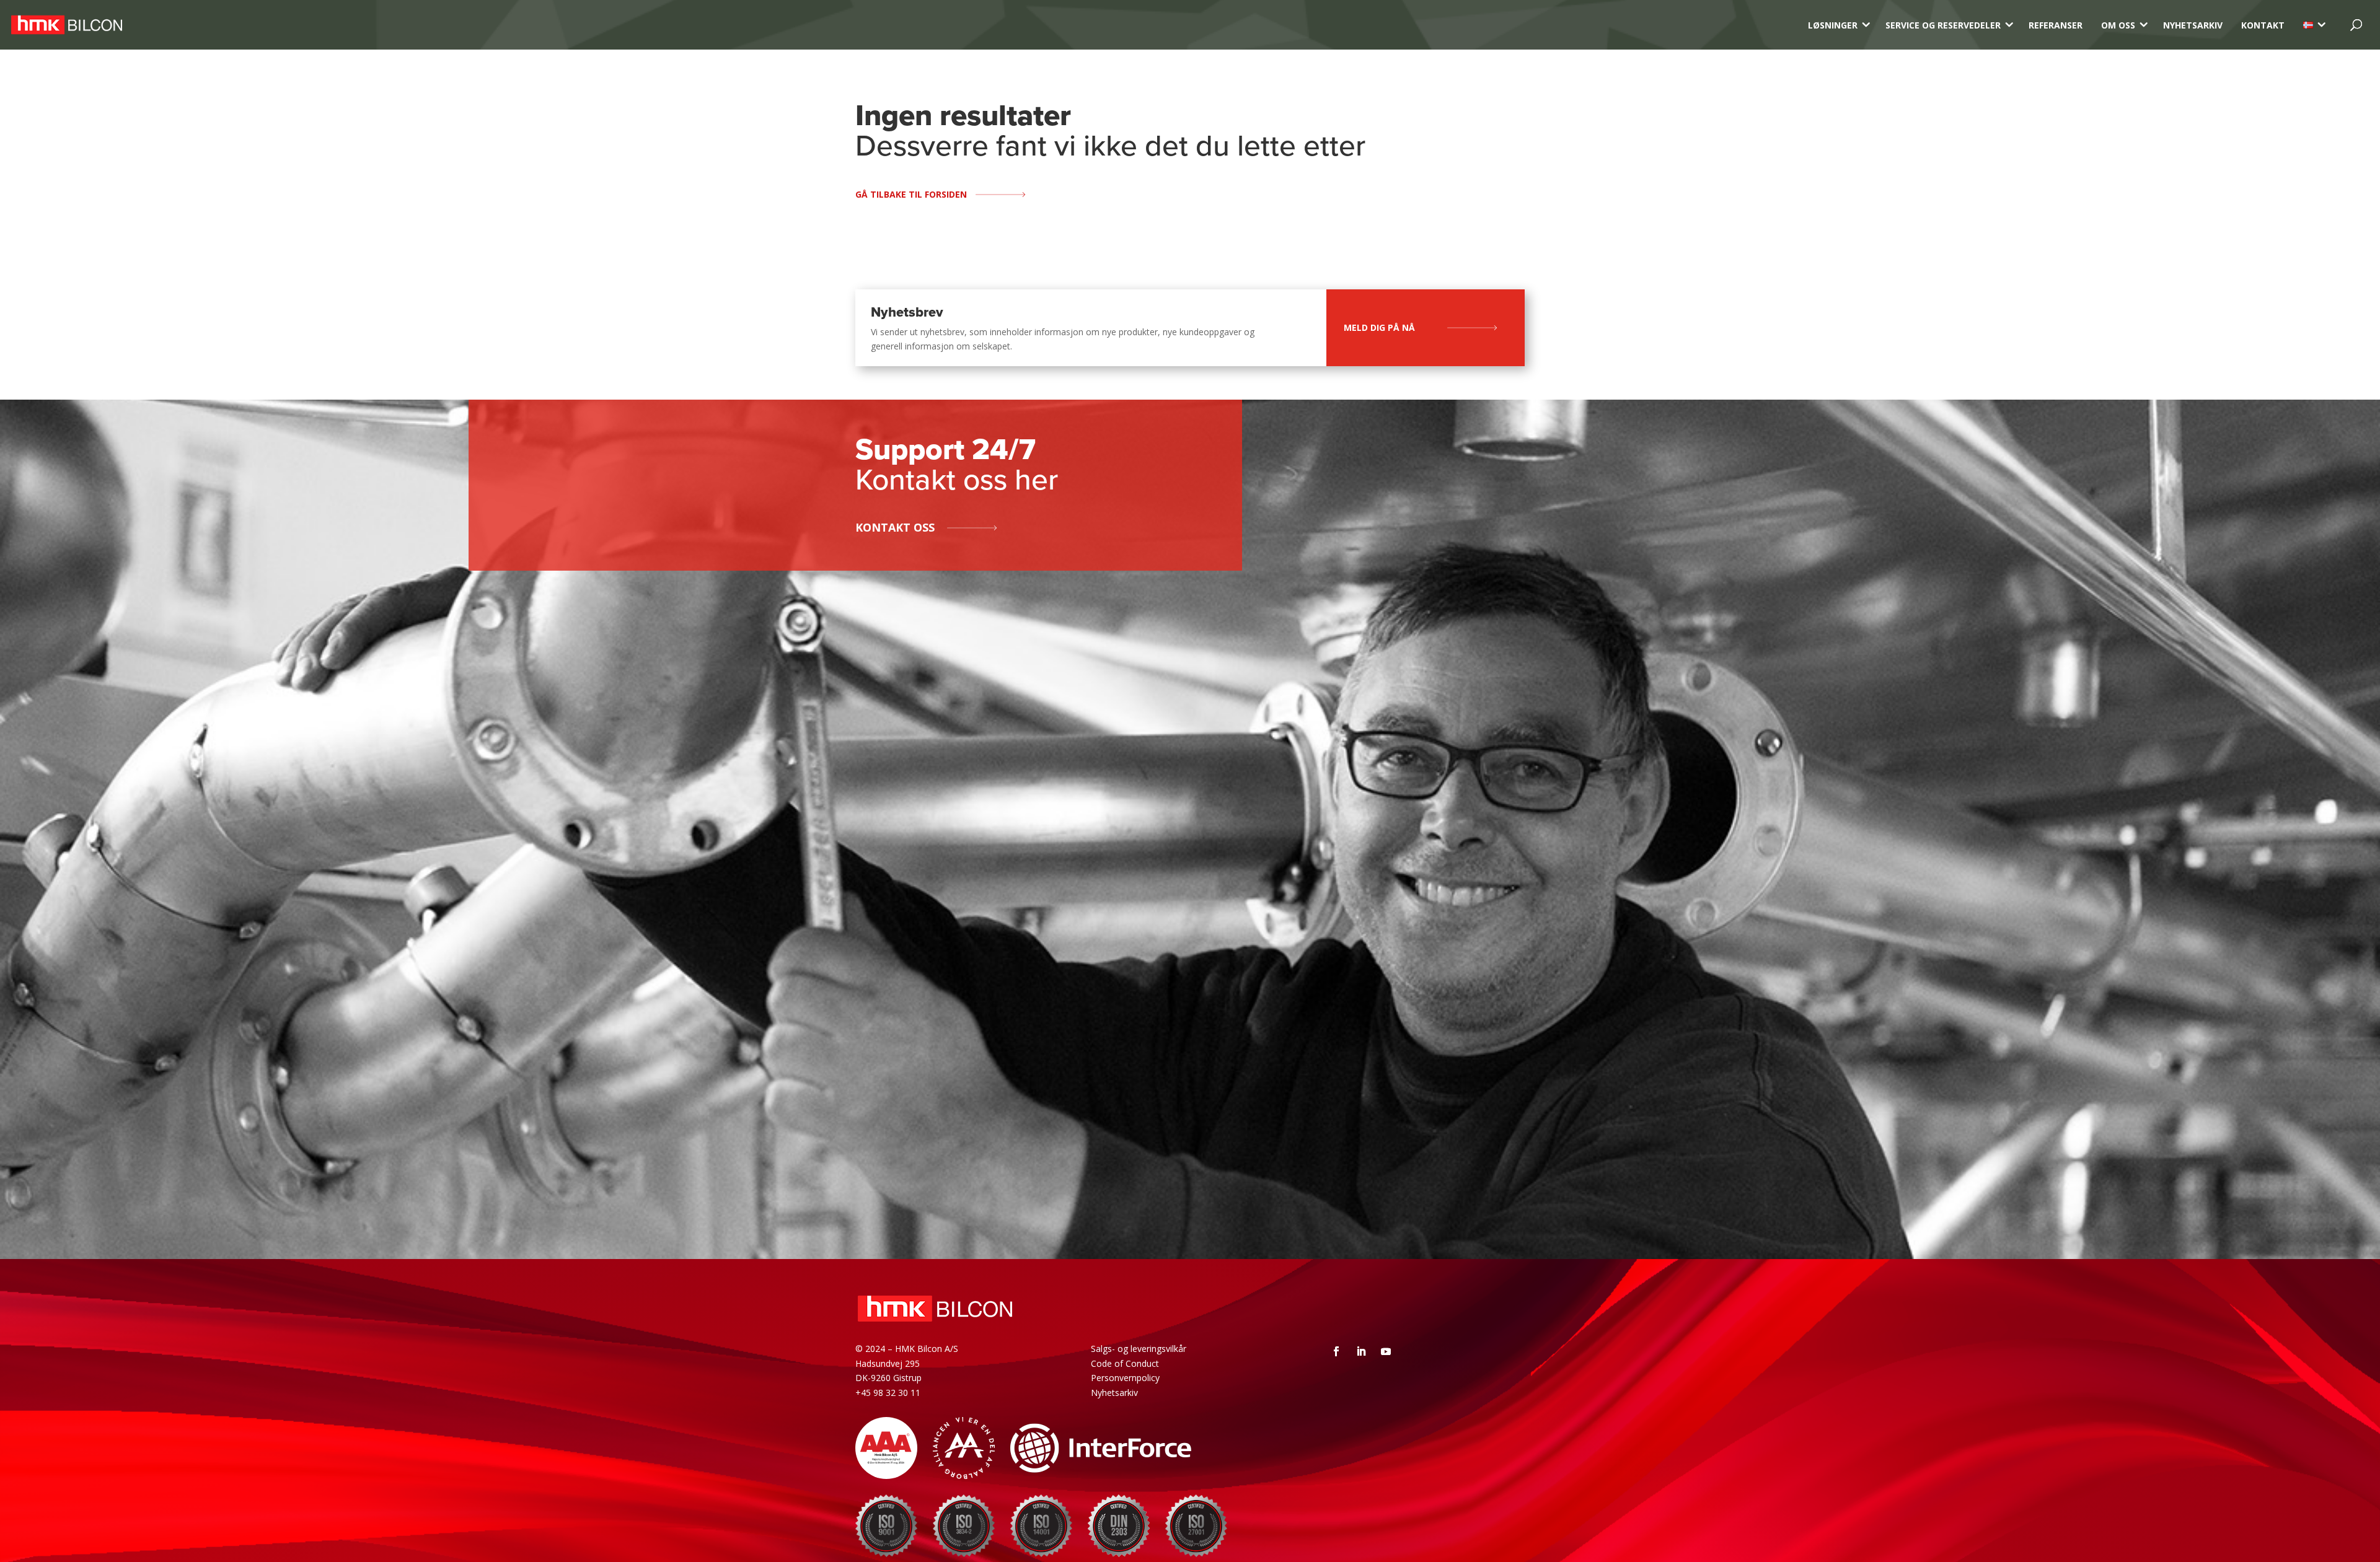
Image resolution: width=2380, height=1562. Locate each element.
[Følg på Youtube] (1386, 1351)
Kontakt (2263, 25)
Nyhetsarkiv (2193, 25)
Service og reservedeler (1943, 25)
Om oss (2118, 25)
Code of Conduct (1125, 1363)
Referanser (2056, 25)
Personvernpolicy (1125, 1378)
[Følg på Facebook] (1336, 1351)
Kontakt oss (895, 527)
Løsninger (1833, 25)
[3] (2308, 25)
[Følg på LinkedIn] (1361, 1351)
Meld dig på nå (1379, 327)
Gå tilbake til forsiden (911, 194)
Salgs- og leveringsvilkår (1139, 1349)
